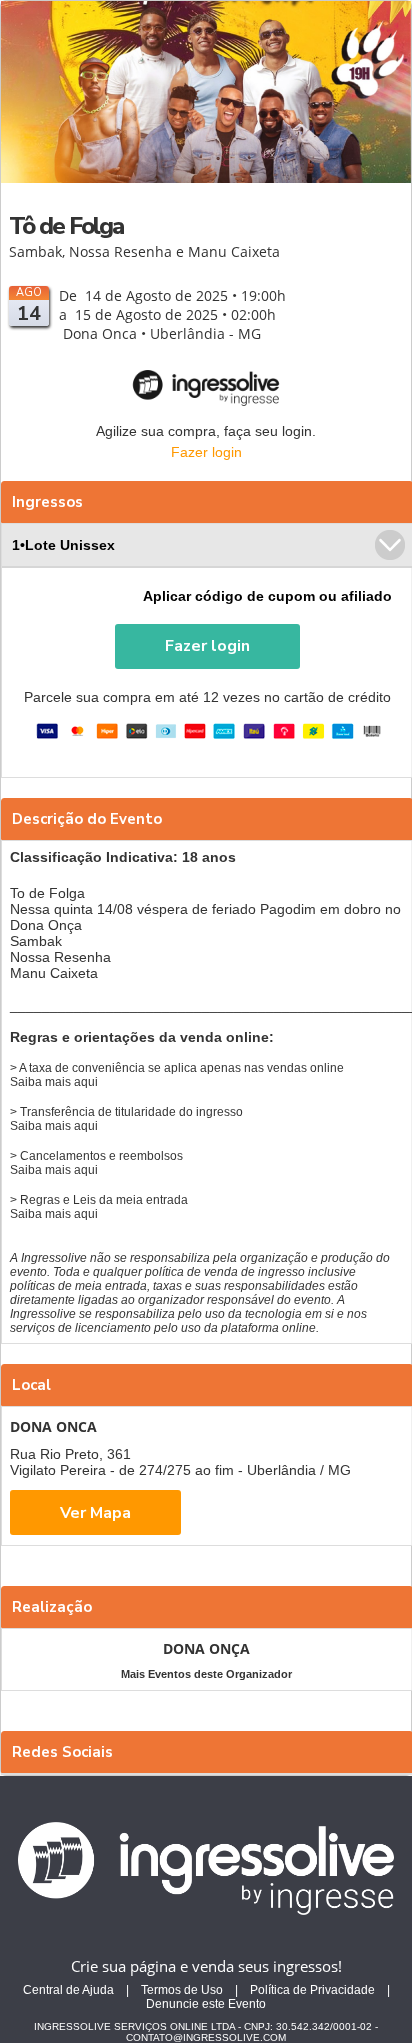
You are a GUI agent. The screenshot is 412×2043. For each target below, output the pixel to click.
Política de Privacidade (312, 1990)
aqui (86, 1082)
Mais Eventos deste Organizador (206, 1674)
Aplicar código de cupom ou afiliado (267, 596)
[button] (207, 646)
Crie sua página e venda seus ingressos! (206, 1966)
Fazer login (206, 452)
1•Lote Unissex (63, 545)
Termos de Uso (182, 1990)
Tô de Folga (66, 226)
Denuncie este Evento (206, 2004)
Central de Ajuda (68, 1990)
